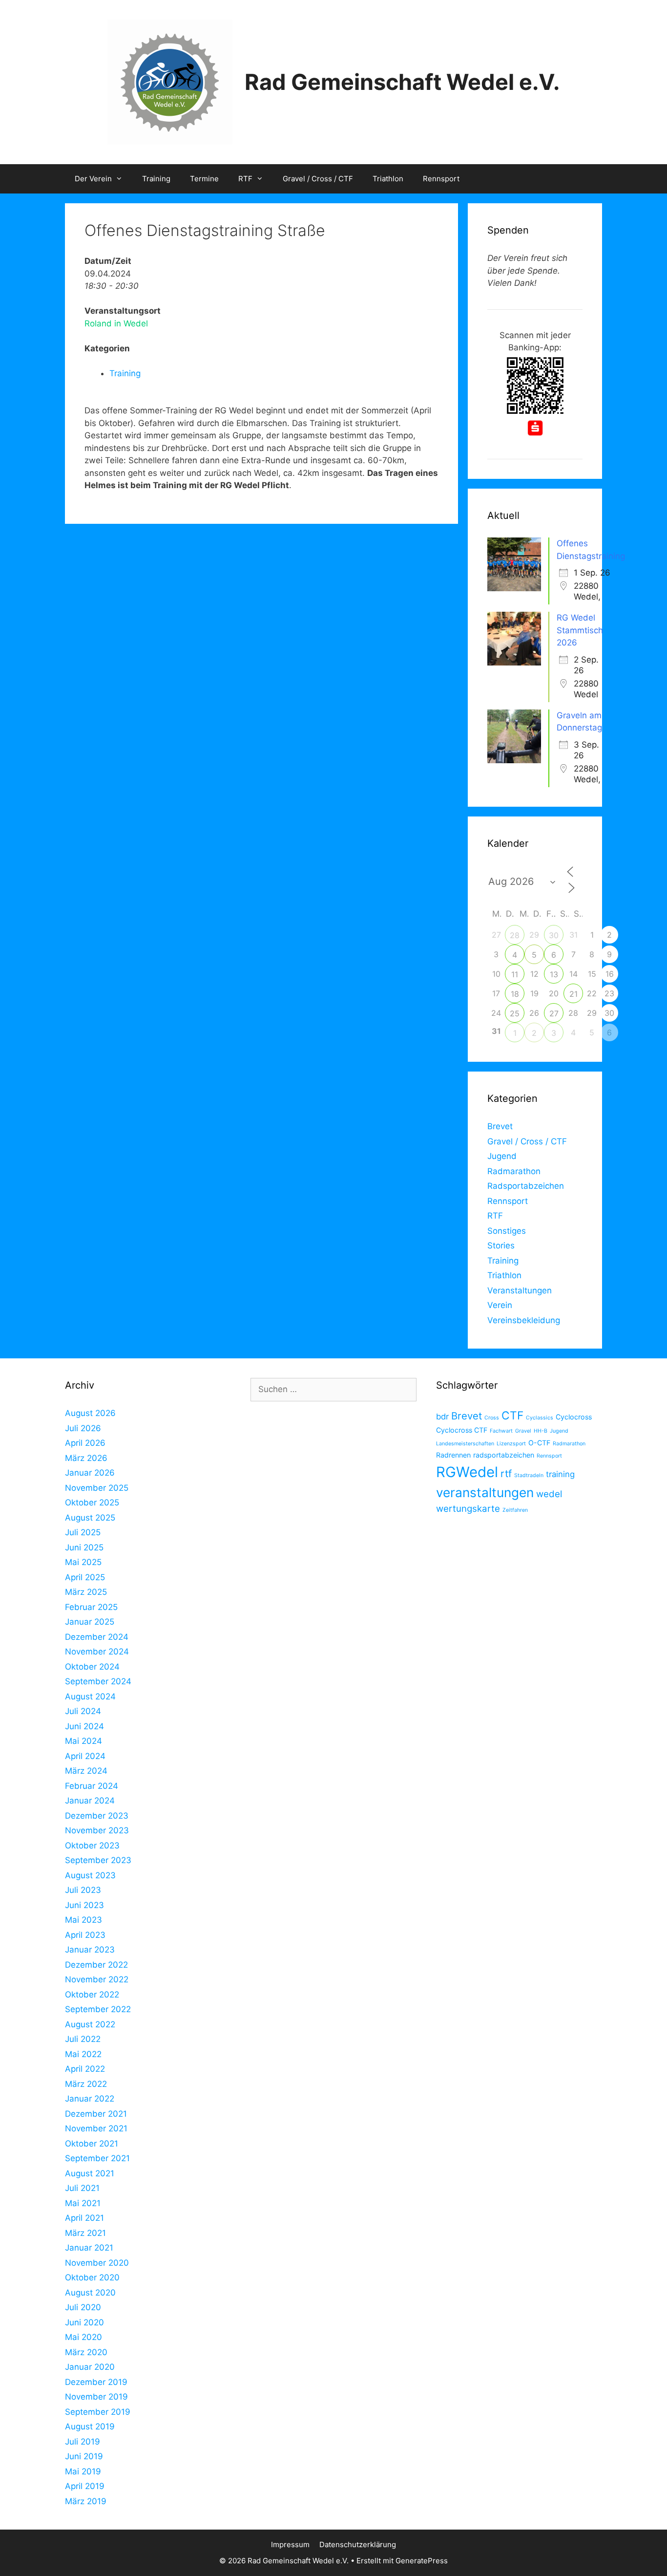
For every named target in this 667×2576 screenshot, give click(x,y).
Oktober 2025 (92, 1503)
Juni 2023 (84, 1905)
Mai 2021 (83, 2203)
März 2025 (86, 1592)
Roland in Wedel (116, 323)
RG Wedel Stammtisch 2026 (580, 630)
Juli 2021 (82, 2188)
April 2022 (85, 2069)
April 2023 (85, 1935)
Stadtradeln (529, 1475)
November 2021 (96, 2128)
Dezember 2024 (97, 1637)
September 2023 (98, 1860)
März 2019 (86, 2501)
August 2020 (90, 2293)
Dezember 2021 (96, 2114)
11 (515, 974)
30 (554, 935)
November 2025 (97, 1488)
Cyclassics (540, 1418)
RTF (245, 179)
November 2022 (97, 1979)
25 (515, 1013)
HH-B (541, 1431)
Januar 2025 (90, 1622)
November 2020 (97, 2263)
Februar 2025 (91, 1607)
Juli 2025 (83, 1532)
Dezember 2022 (96, 1965)
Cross (492, 1418)
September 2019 (98, 2412)
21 (573, 994)
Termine (204, 179)
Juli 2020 (83, 2307)
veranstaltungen (485, 1492)
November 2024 (97, 1652)
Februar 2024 (92, 1786)
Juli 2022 (83, 2039)
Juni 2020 (84, 2322)
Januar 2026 (90, 1473)
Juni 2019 (84, 2456)
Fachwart (501, 1431)
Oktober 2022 (92, 1995)
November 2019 (96, 2397)
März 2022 (86, 2084)
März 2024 (86, 1771)
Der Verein (93, 179)
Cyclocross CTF (462, 1430)
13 (554, 974)
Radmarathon (514, 1171)
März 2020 (86, 2352)
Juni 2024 (84, 1726)
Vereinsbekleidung (524, 1320)
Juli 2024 (83, 1711)
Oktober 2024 (92, 1667)
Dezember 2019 (96, 2382)
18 (515, 994)
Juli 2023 (83, 1890)
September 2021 (97, 2158)
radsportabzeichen (504, 1455)
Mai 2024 (83, 1741)
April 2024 (85, 1756)
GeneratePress (422, 2561)
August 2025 (90, 1518)
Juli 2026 (83, 1428)
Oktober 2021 (92, 2144)
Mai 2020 (83, 2337)
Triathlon (388, 179)
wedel (549, 1494)
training (560, 1474)
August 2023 (90, 1875)
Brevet (500, 1126)
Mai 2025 (83, 1562)
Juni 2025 (84, 1547)
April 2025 (85, 1577)
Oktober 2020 (92, 2277)
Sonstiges (507, 1231)
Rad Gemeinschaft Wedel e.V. (402, 82)
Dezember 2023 (97, 1816)
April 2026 (85, 1443)
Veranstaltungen (520, 1290)
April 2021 (84, 2218)
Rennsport (441, 179)
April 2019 (85, 2486)
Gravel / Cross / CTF (318, 179)
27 (554, 1013)
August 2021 (90, 2173)
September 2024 (98, 1681)
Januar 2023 (90, 1950)
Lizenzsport (511, 1444)
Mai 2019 (83, 2471)
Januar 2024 (90, 1801)
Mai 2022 (83, 2054)
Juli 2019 (83, 2442)
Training (156, 179)
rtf (506, 1473)
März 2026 (86, 1458)
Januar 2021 (89, 2248)
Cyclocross (574, 1417)
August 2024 (90, 1696)
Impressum (290, 2544)
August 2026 (90, 1413)
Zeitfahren (515, 1510)
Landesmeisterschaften (465, 1444)
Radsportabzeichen (526, 1186)
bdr (442, 1417)
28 (515, 935)
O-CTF (539, 1443)
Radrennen (453, 1455)
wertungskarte (468, 1509)
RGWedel (467, 1472)
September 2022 (98, 2009)
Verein (500, 1305)
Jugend (502, 1156)
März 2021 (85, 2233)
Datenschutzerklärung (358, 2544)
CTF (512, 1415)
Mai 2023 (83, 1920)
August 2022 (90, 2024)
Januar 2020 (90, 2367)
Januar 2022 (90, 2099)
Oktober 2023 (92, 1846)
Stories (501, 1245)
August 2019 (90, 2426)
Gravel (523, 1431)
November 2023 (97, 1830)
